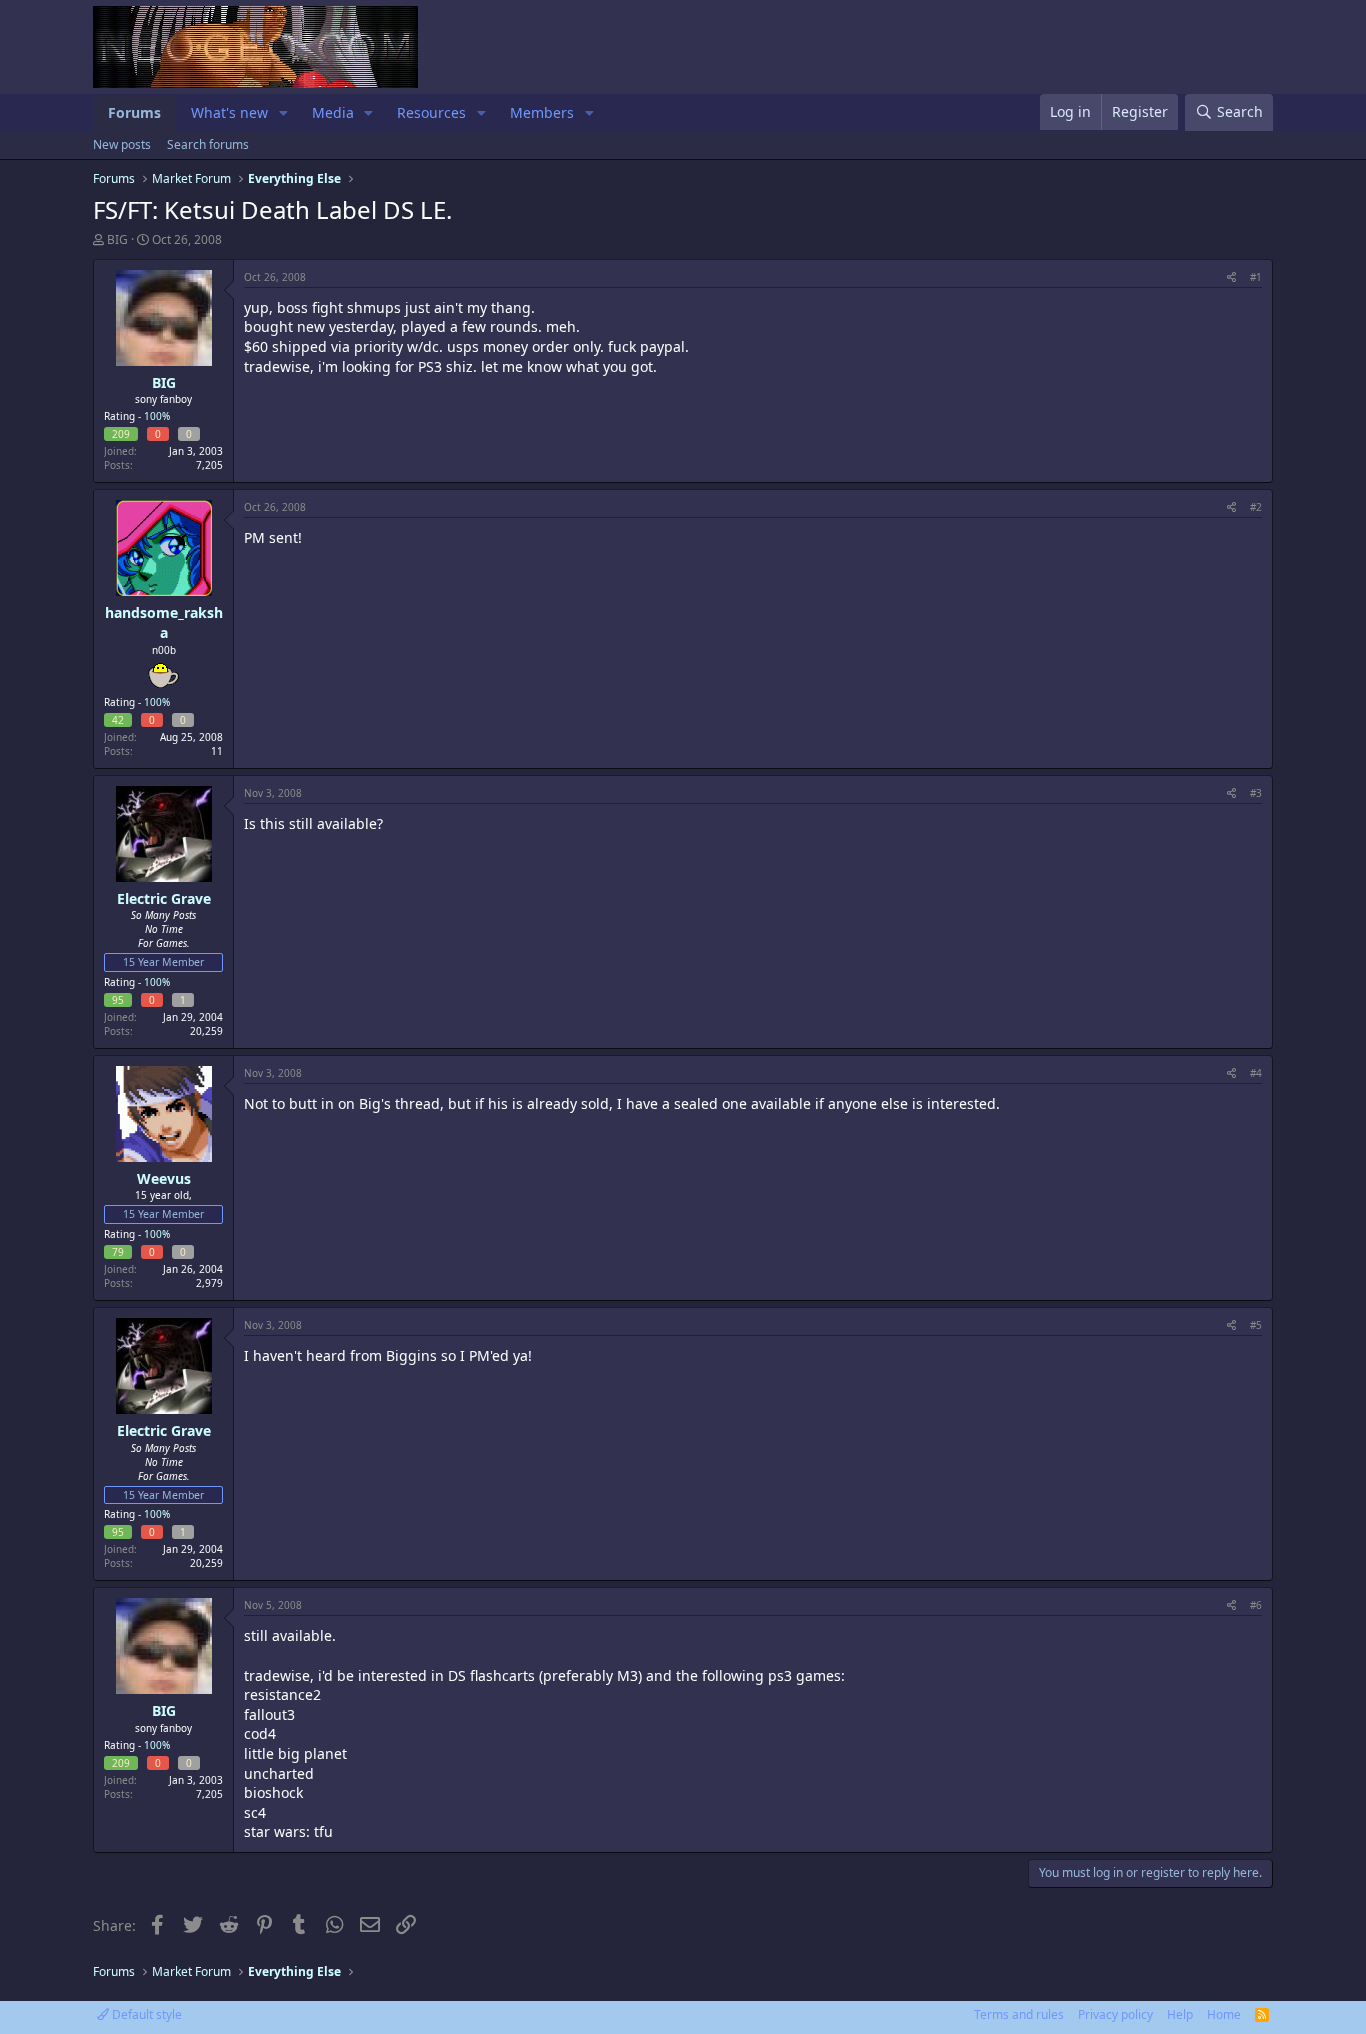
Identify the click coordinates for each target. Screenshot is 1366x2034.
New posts (122, 144)
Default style (145, 2014)
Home (1224, 2014)
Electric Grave (164, 898)
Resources (431, 112)
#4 (1256, 1073)
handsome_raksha (164, 622)
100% (157, 416)
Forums (134, 112)
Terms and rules (1019, 2014)
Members (542, 112)
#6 (1256, 1605)
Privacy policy (1115, 2014)
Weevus (164, 1178)
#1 (1256, 277)
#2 (1256, 507)
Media (333, 112)
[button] (283, 113)
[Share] (1231, 277)
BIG (117, 239)
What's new (229, 112)
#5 (1256, 1325)
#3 (1256, 793)
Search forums (208, 144)
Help (1180, 2014)
